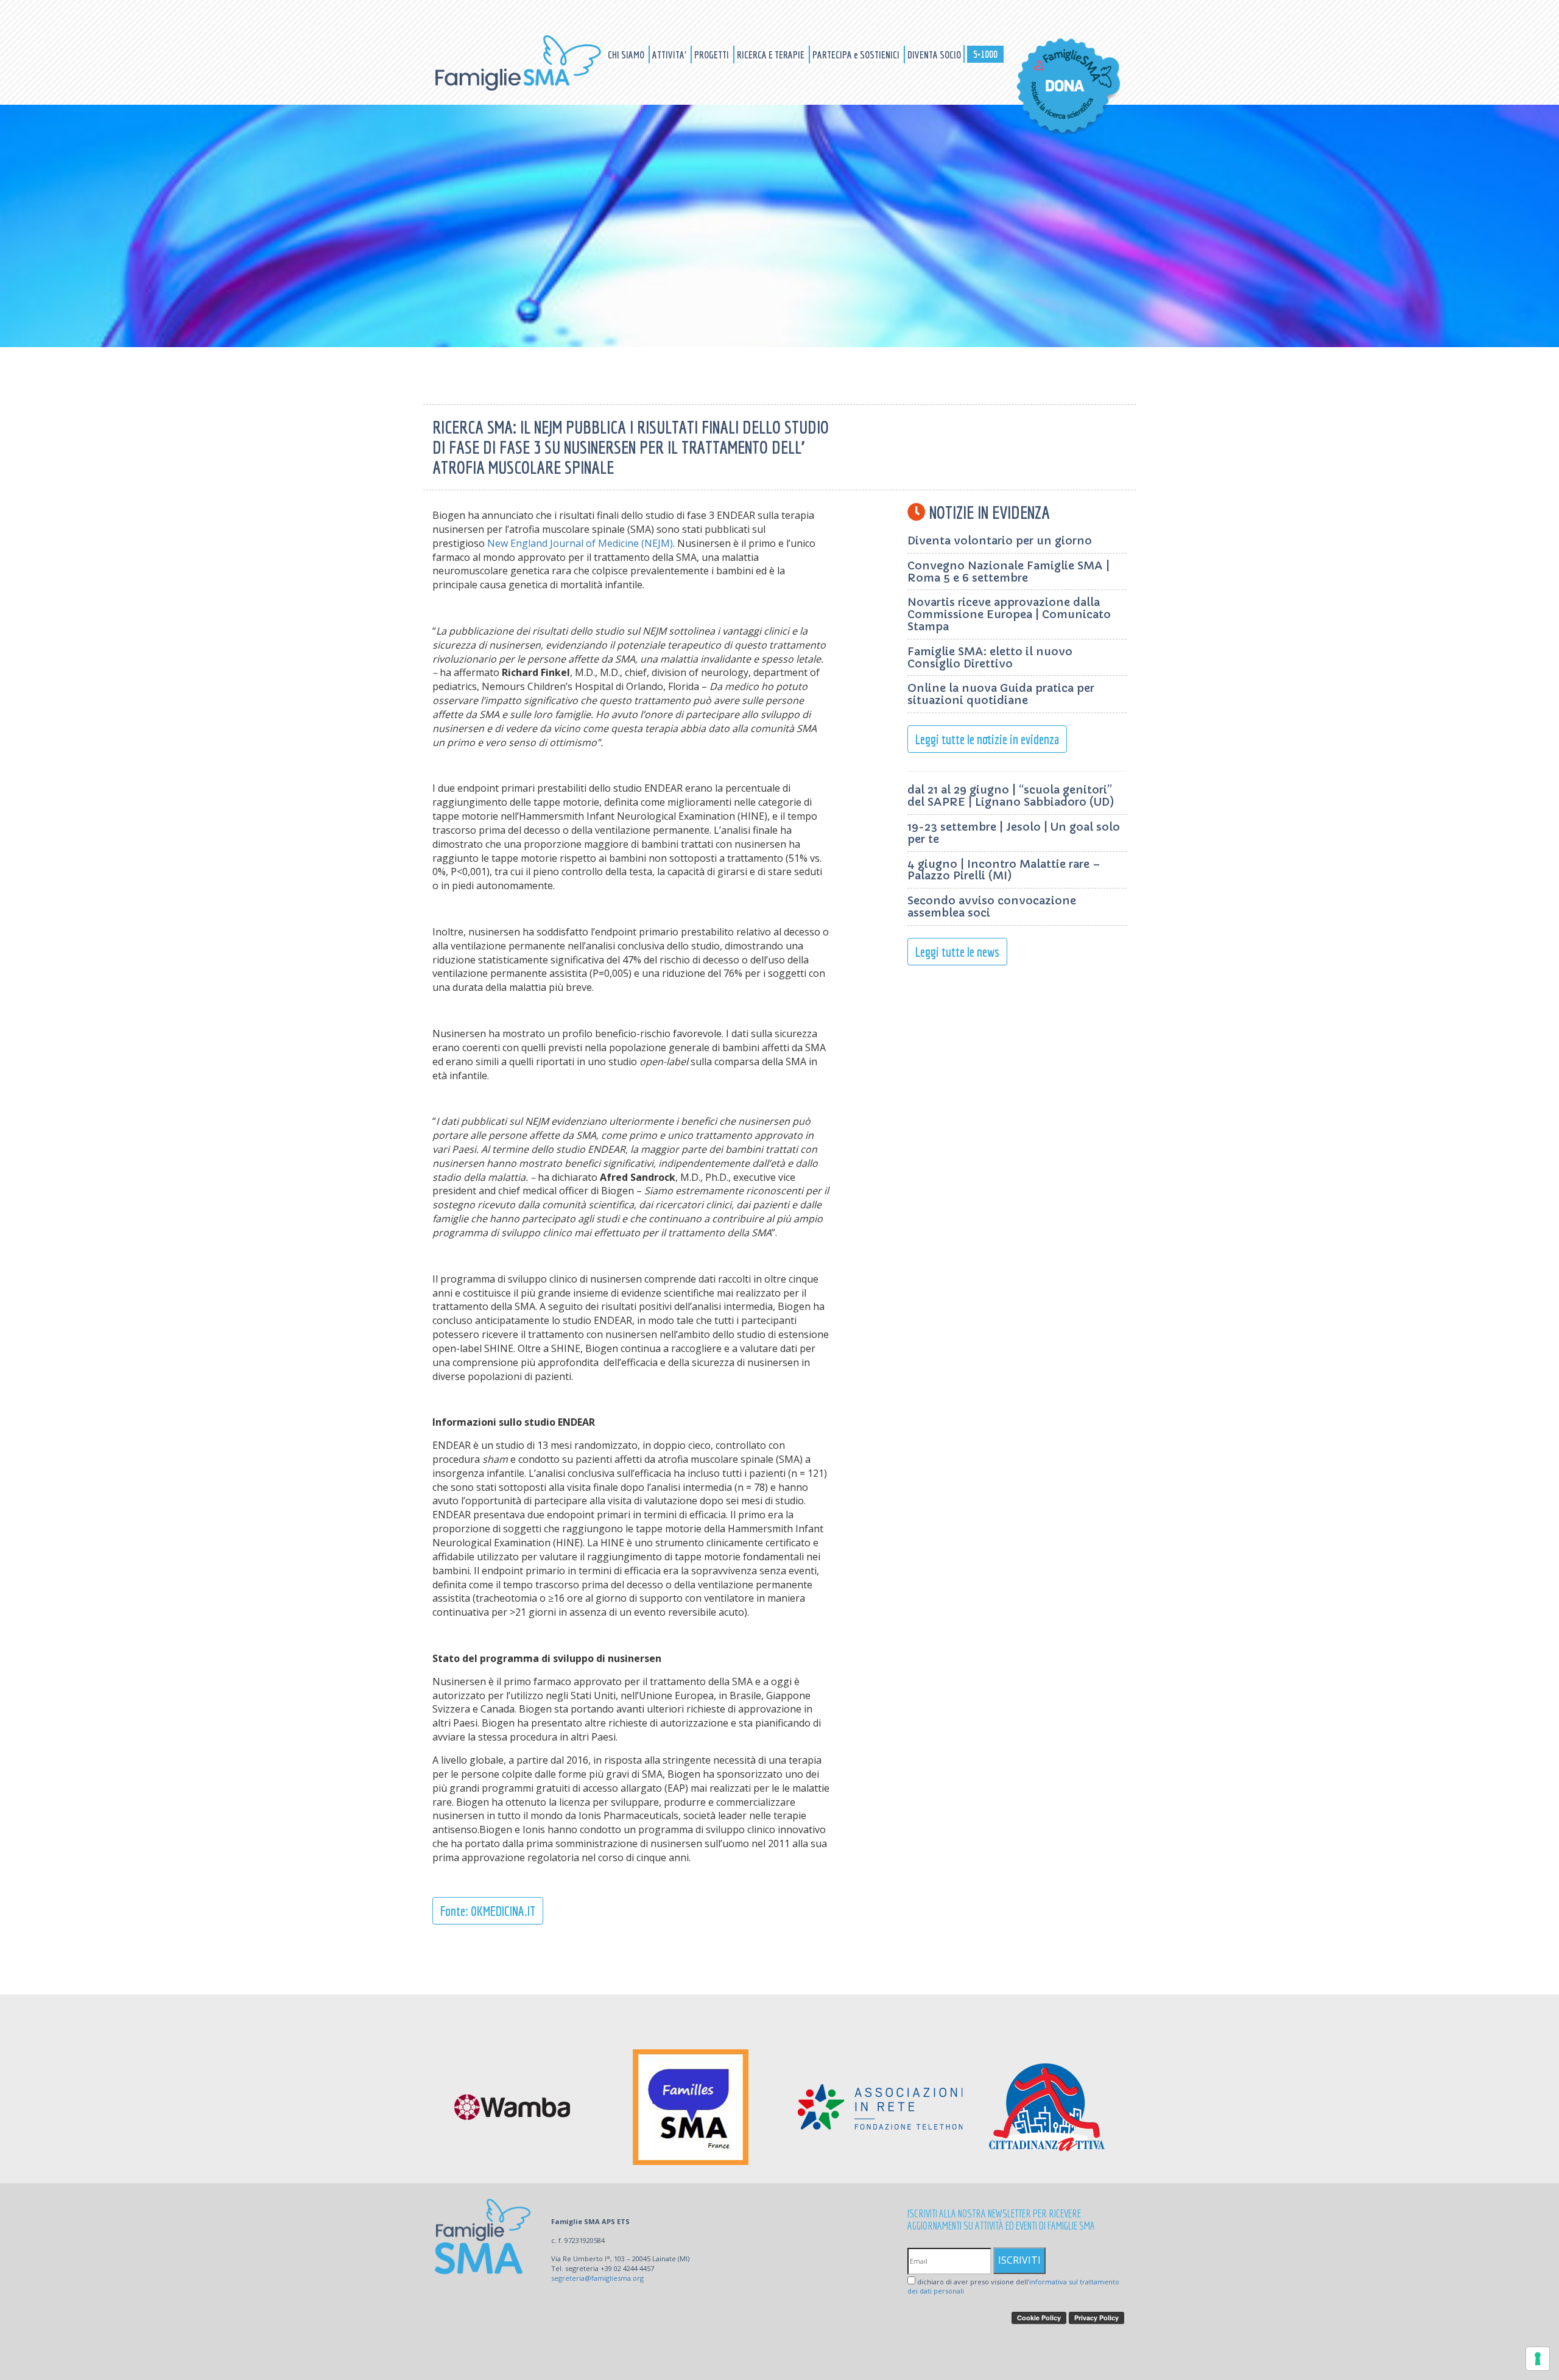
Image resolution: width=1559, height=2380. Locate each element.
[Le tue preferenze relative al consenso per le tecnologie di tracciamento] (1538, 2359)
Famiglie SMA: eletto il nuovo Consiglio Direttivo (990, 657)
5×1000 (985, 54)
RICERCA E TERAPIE (772, 55)
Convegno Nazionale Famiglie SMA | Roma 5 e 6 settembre (1008, 572)
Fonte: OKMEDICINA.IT (488, 1911)
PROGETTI (713, 55)
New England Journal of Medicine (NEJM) (580, 543)
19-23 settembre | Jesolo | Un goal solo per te (1014, 833)
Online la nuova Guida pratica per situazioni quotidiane (1001, 694)
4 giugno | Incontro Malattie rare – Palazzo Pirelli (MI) (1004, 870)
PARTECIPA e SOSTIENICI (857, 55)
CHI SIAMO (627, 55)
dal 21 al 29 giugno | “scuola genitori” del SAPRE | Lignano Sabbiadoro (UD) (1011, 796)
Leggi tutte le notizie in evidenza (987, 739)
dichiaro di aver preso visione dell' (1013, 2287)
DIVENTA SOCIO (934, 55)
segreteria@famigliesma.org (597, 2278)
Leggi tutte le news (957, 952)
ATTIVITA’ (670, 55)
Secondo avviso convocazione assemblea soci (992, 907)
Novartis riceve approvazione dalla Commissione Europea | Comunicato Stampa (1009, 614)
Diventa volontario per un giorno (1000, 540)
